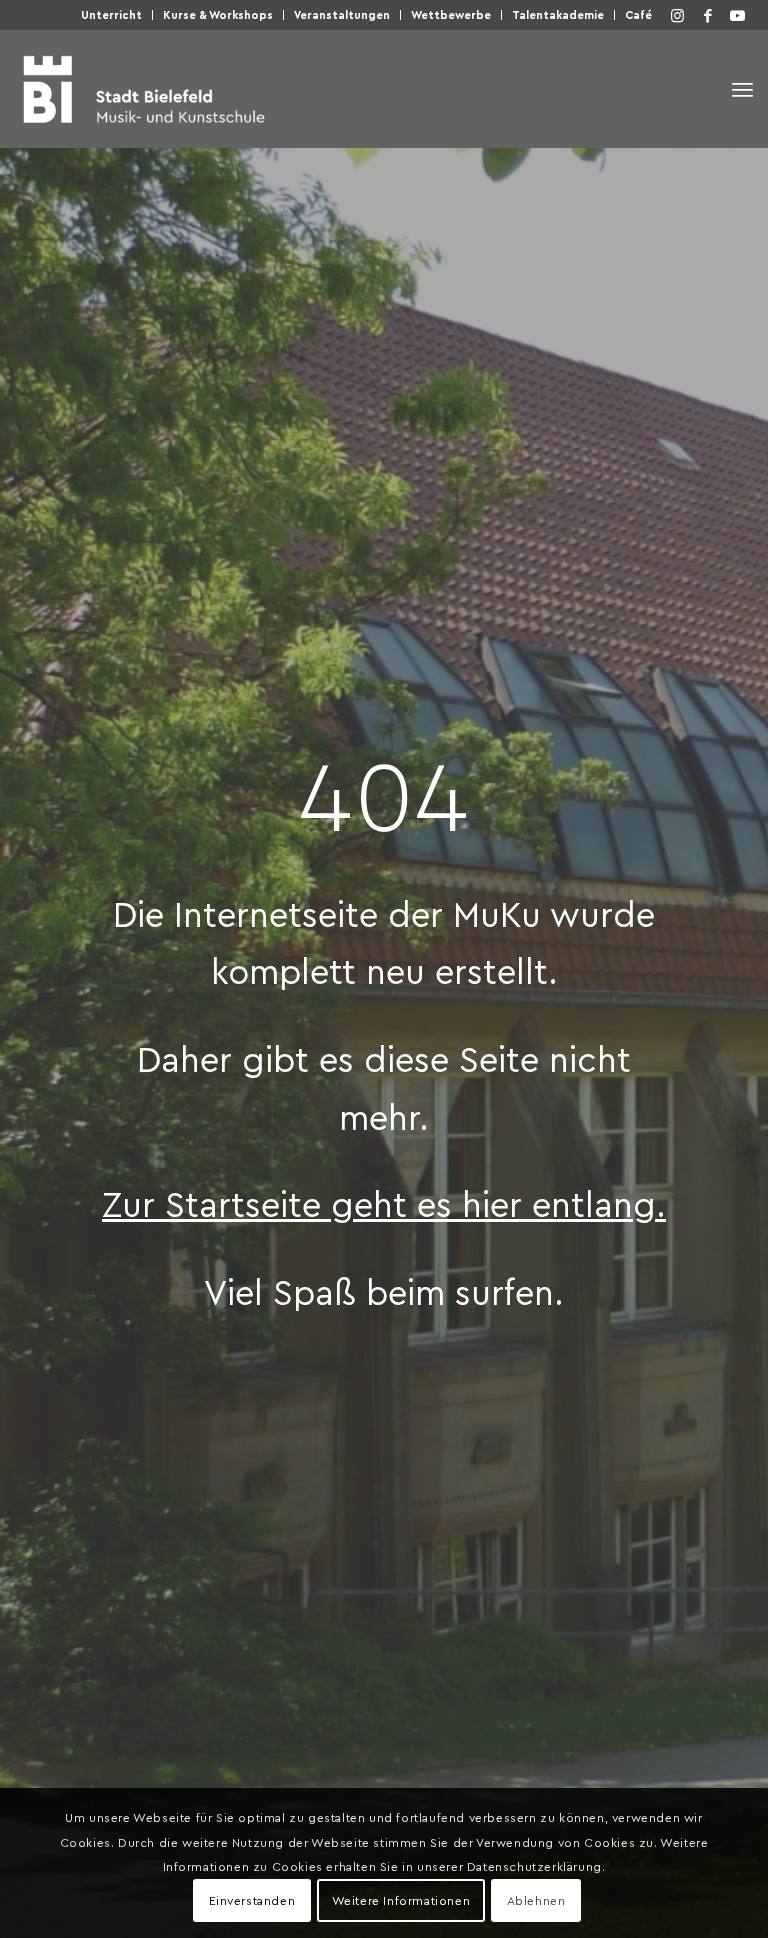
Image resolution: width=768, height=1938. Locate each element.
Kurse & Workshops (218, 14)
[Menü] (742, 89)
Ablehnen (536, 1900)
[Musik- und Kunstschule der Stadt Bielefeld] (143, 89)
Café (638, 14)
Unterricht (111, 14)
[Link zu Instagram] (678, 15)
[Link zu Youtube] (738, 15)
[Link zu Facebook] (708, 15)
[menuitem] (112, 15)
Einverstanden (252, 1900)
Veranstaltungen (342, 14)
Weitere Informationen (401, 1900)
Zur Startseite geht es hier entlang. (384, 1203)
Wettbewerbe (451, 14)
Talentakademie (558, 14)
